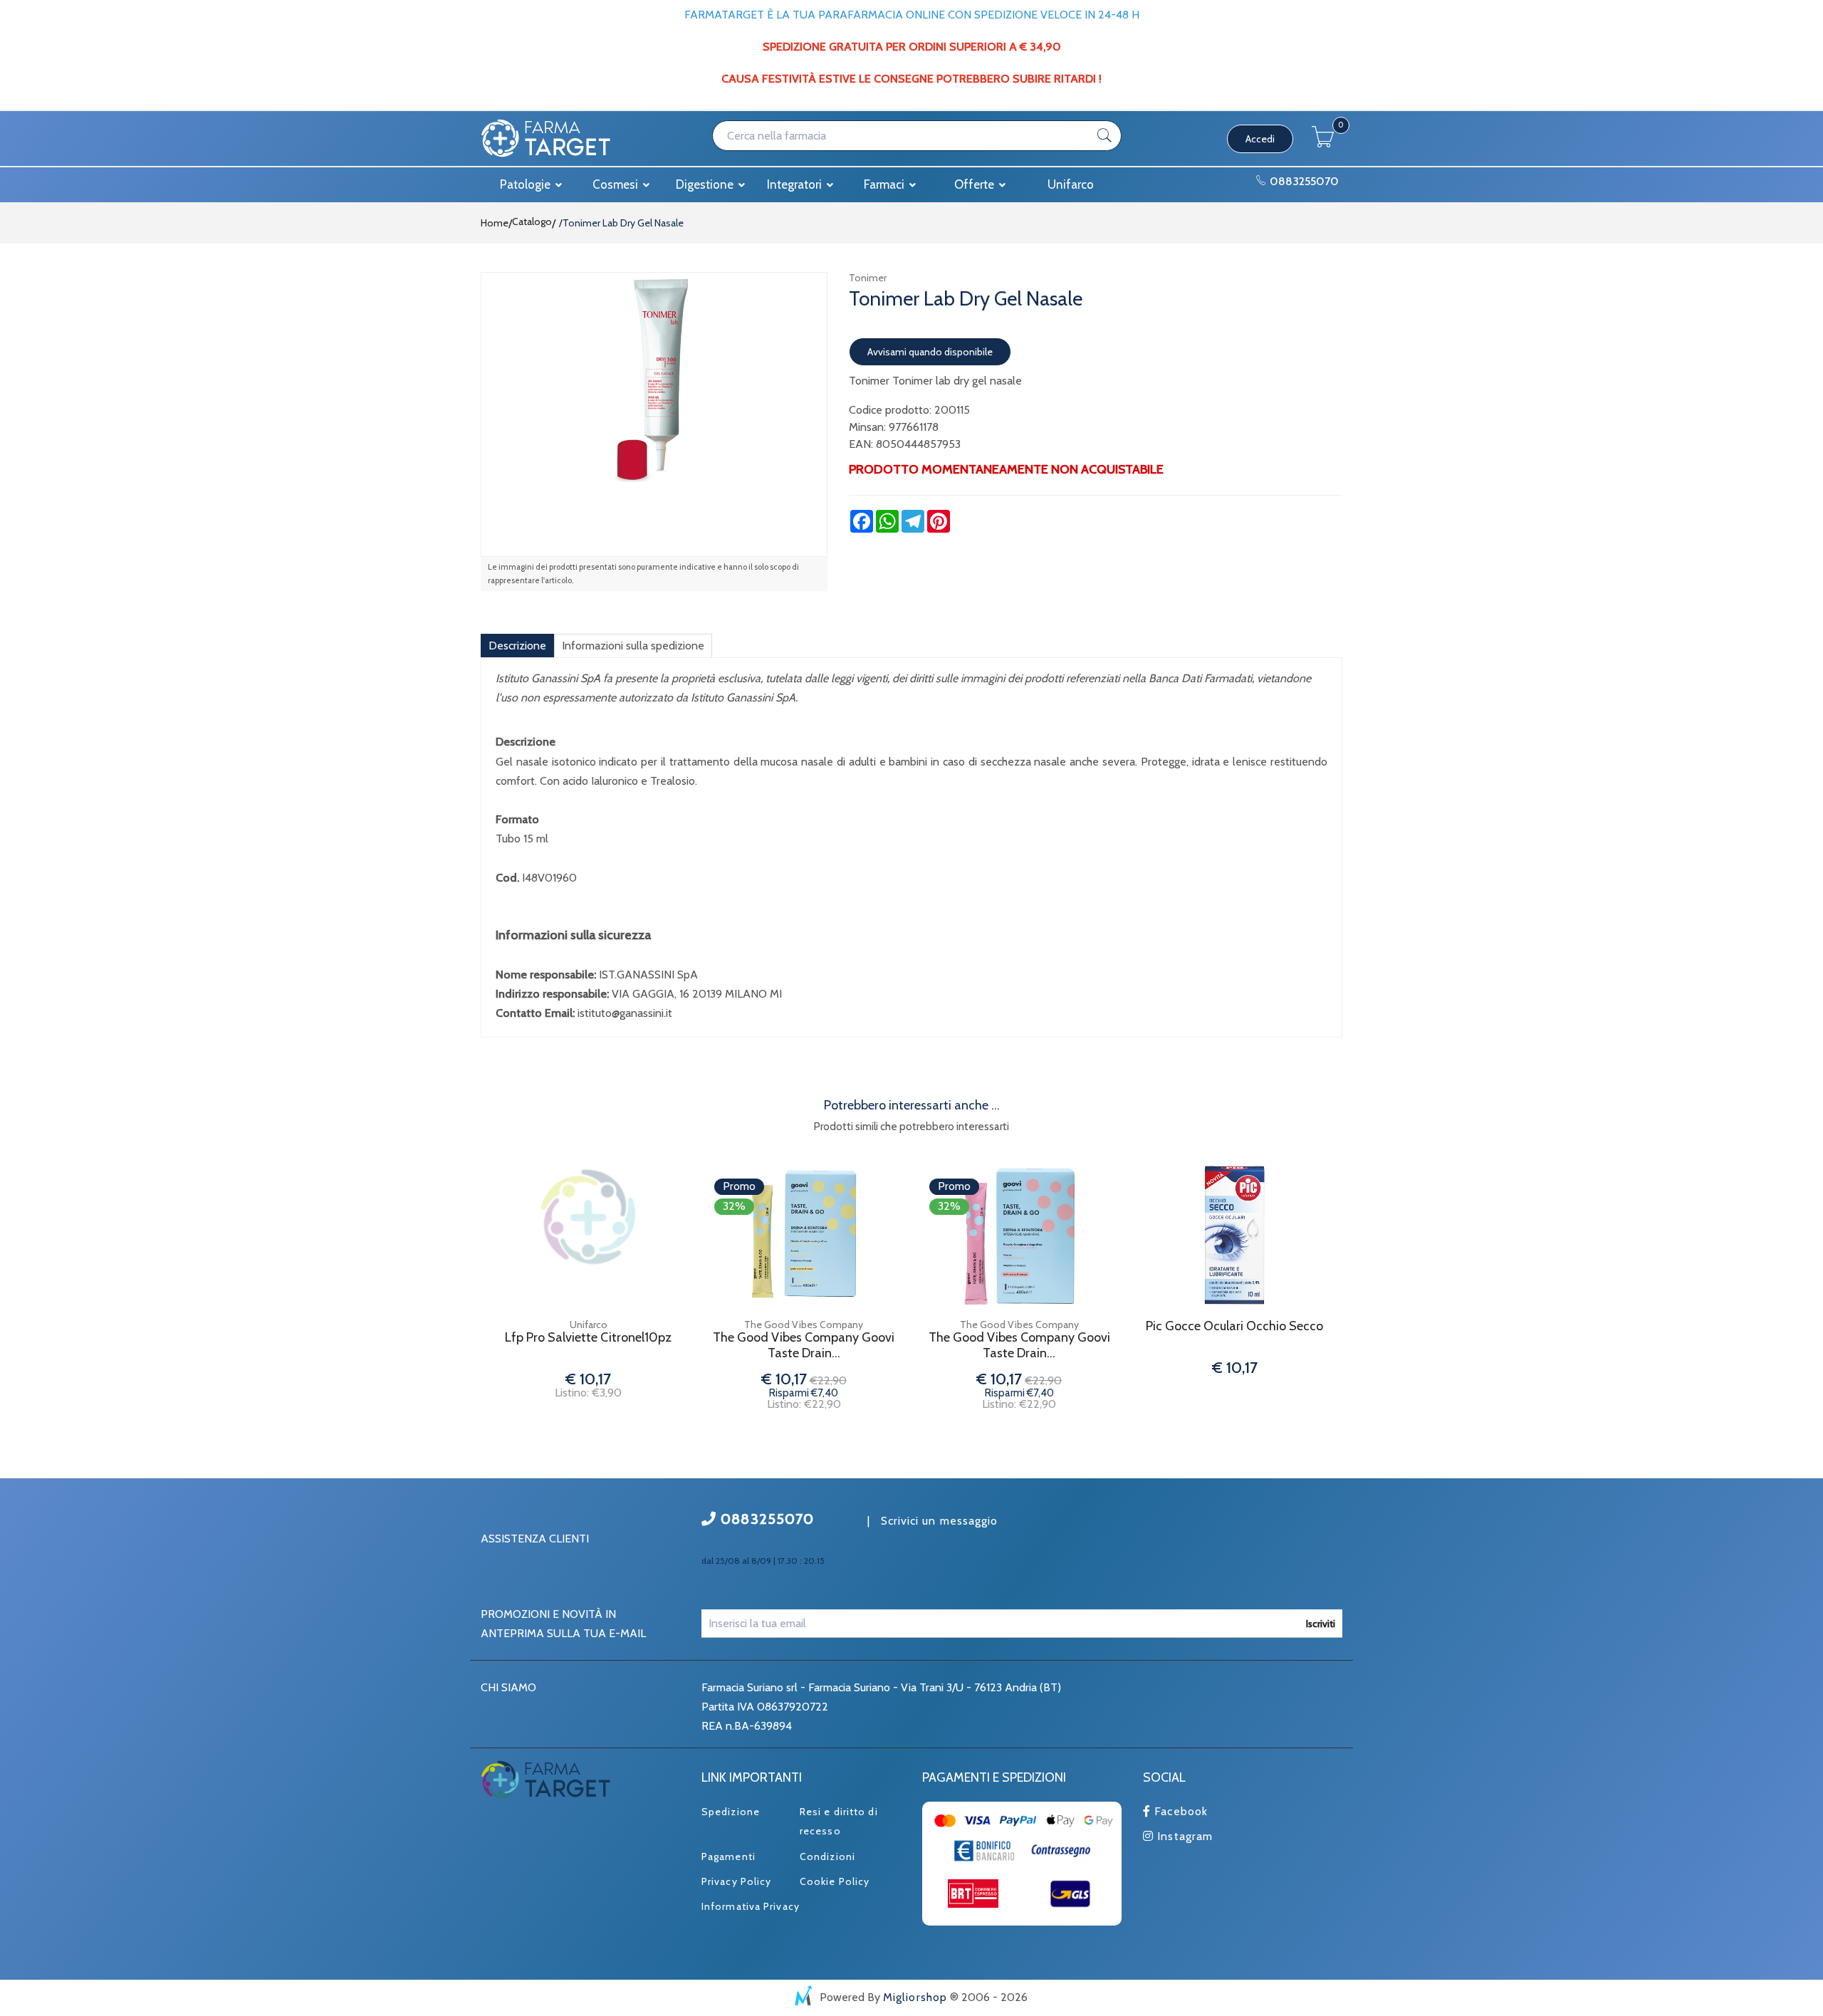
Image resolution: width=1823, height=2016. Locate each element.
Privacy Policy (736, 1881)
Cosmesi (617, 184)
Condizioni (827, 1856)
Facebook (1179, 1811)
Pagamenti (728, 1856)
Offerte (976, 184)
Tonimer (868, 278)
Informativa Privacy (751, 1906)
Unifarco (1071, 184)
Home (495, 223)
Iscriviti (1321, 1624)
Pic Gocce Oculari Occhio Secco (1234, 1326)
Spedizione (731, 1812)
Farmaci (886, 184)
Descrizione (517, 646)
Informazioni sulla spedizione (633, 646)
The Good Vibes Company (804, 1325)
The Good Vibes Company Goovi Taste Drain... (804, 1346)
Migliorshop (915, 1997)
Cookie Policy (835, 1881)
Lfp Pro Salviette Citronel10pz (588, 1338)
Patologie (527, 184)
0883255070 (1303, 181)
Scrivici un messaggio (940, 1521)
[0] (1323, 143)
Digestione (706, 184)
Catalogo (532, 221)
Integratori (796, 184)
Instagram (1183, 1836)
